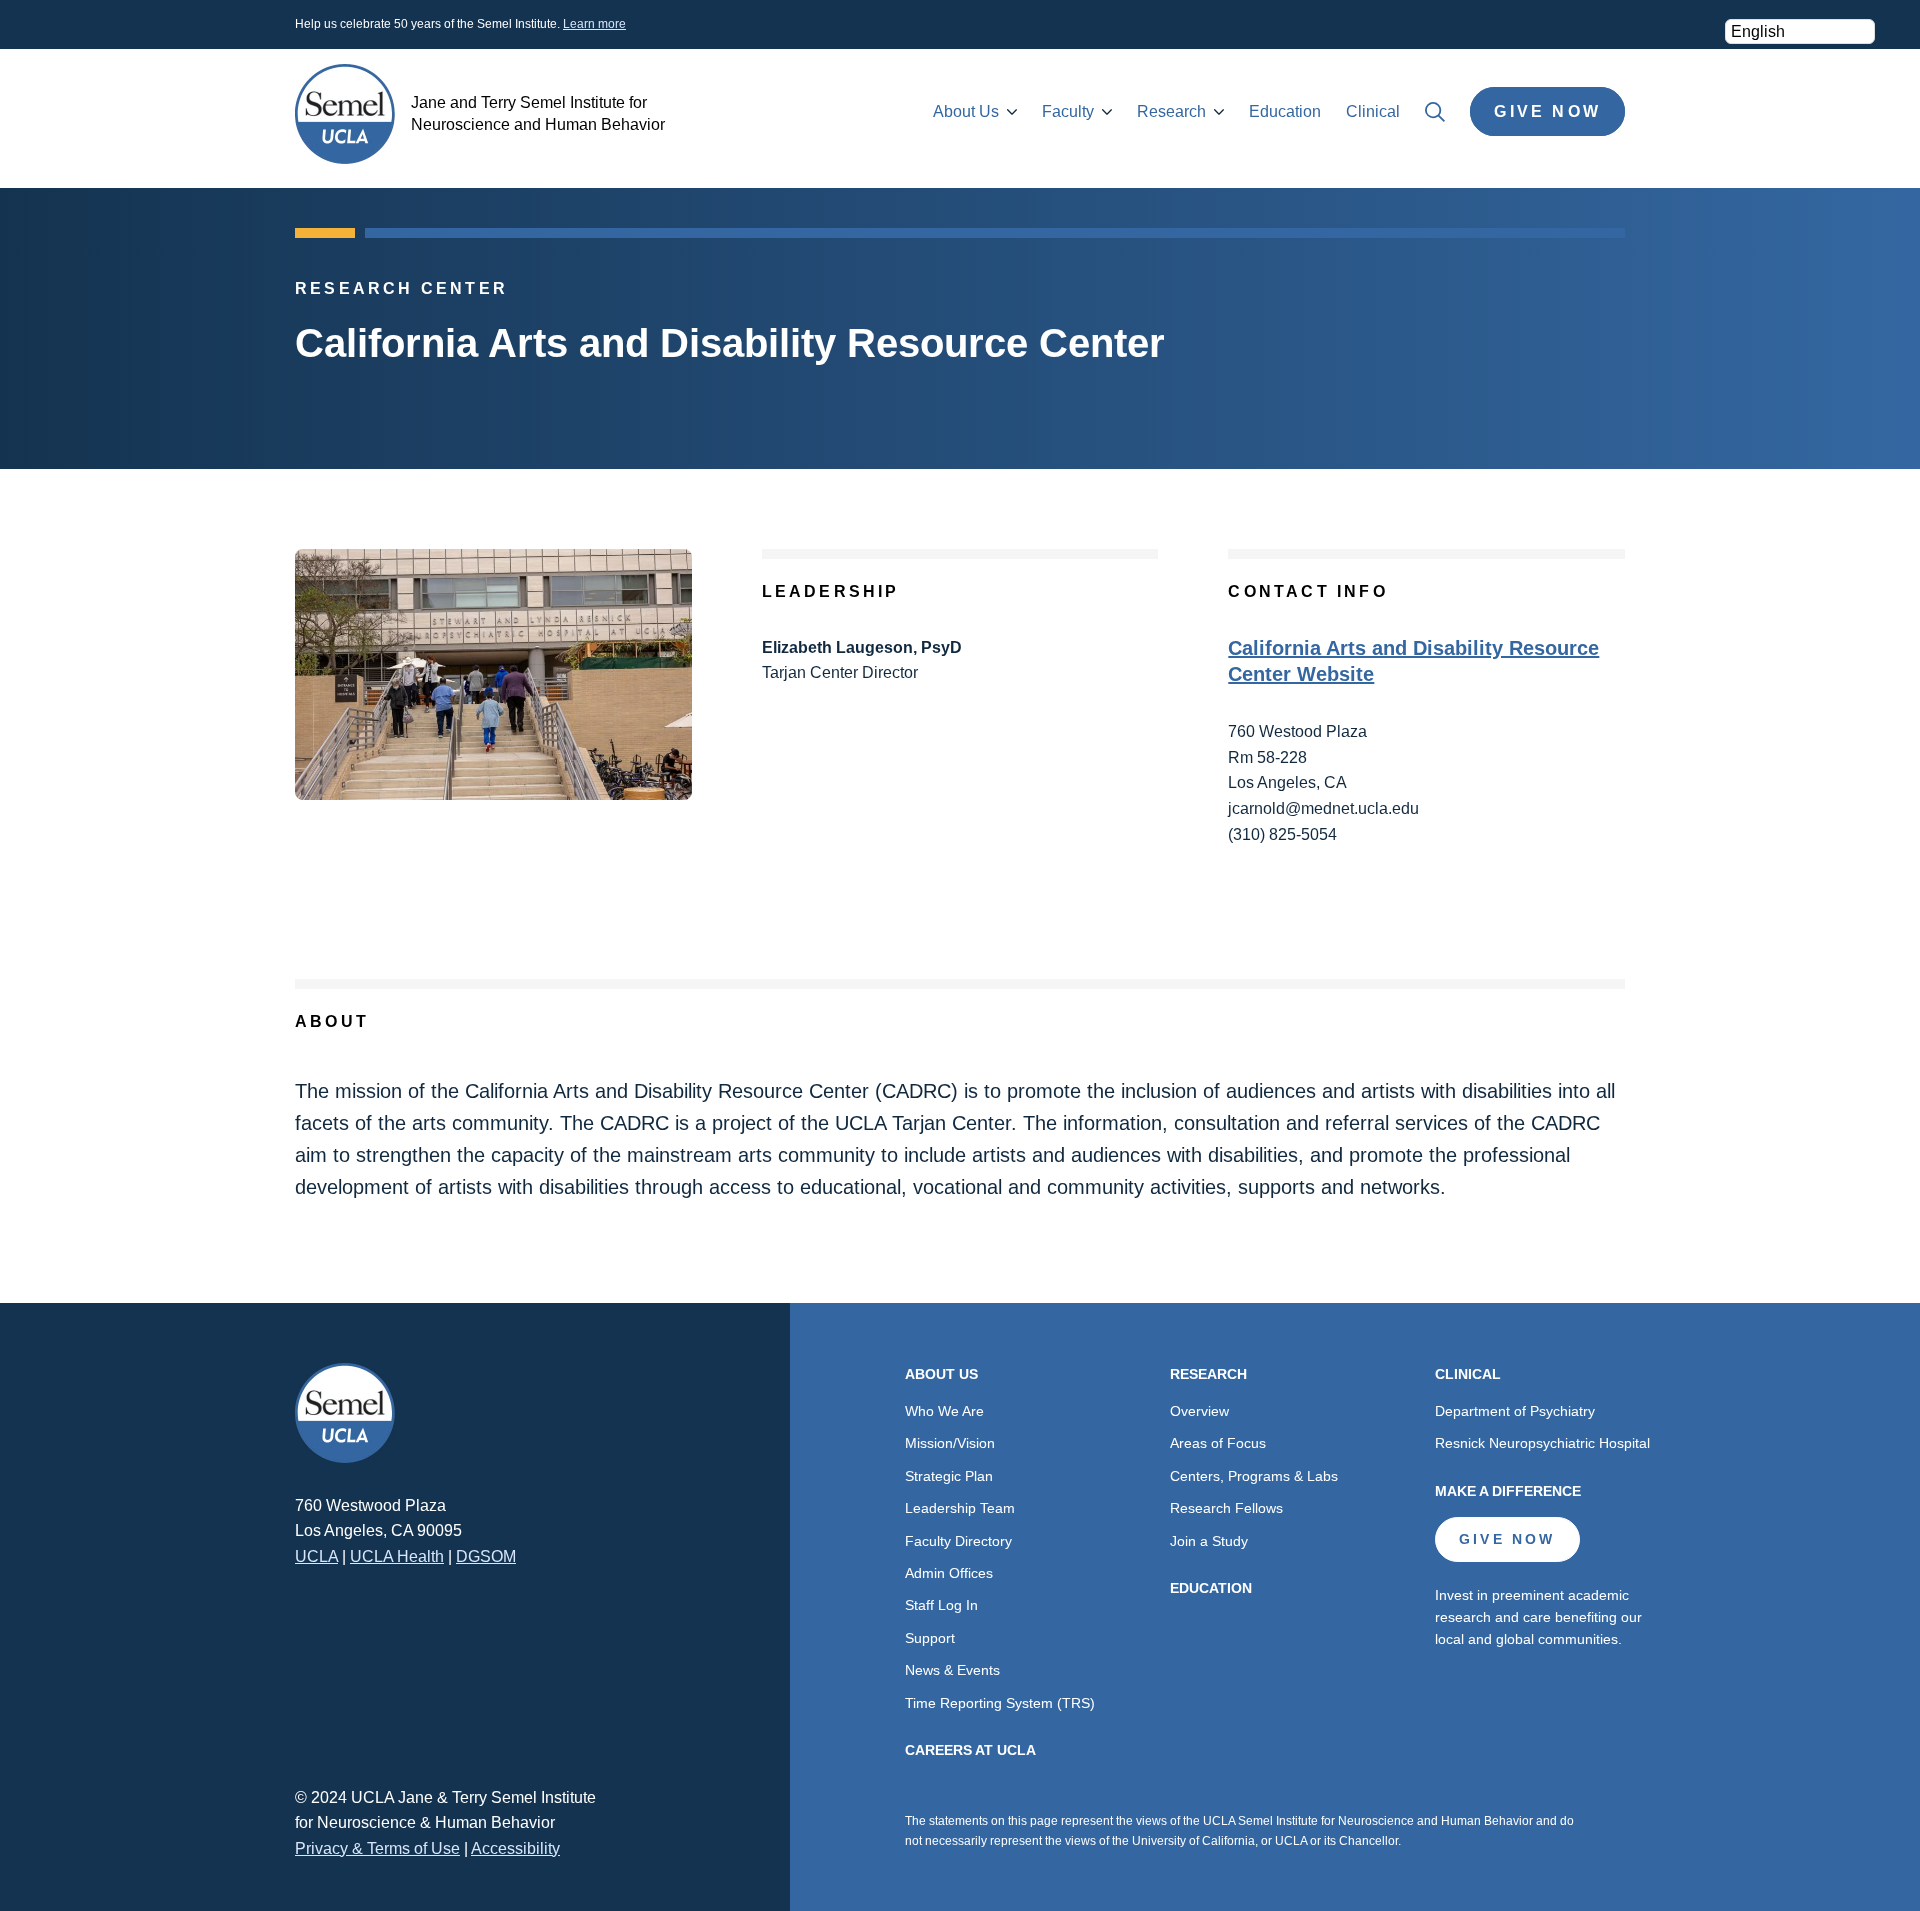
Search (1435, 112)
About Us (966, 111)
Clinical (1373, 111)
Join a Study (1209, 1541)
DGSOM (486, 1556)
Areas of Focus (1218, 1443)
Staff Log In (941, 1605)
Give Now (1547, 111)
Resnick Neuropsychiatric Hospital (1542, 1443)
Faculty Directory (958, 1541)
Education (1285, 111)
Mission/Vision (950, 1443)
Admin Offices (949, 1573)
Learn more (594, 24)
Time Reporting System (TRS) (1000, 1703)
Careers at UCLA (970, 1750)
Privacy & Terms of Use (377, 1848)
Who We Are (944, 1411)
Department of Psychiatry (1515, 1411)
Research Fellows (1226, 1508)
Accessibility (515, 1848)
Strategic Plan (949, 1476)
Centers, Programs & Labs (1254, 1476)
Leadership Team (960, 1508)
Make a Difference (1508, 1491)
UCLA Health (397, 1556)
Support (930, 1638)
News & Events (952, 1670)
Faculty (1068, 111)
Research (1171, 111)
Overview (1199, 1411)
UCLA (316, 1556)
